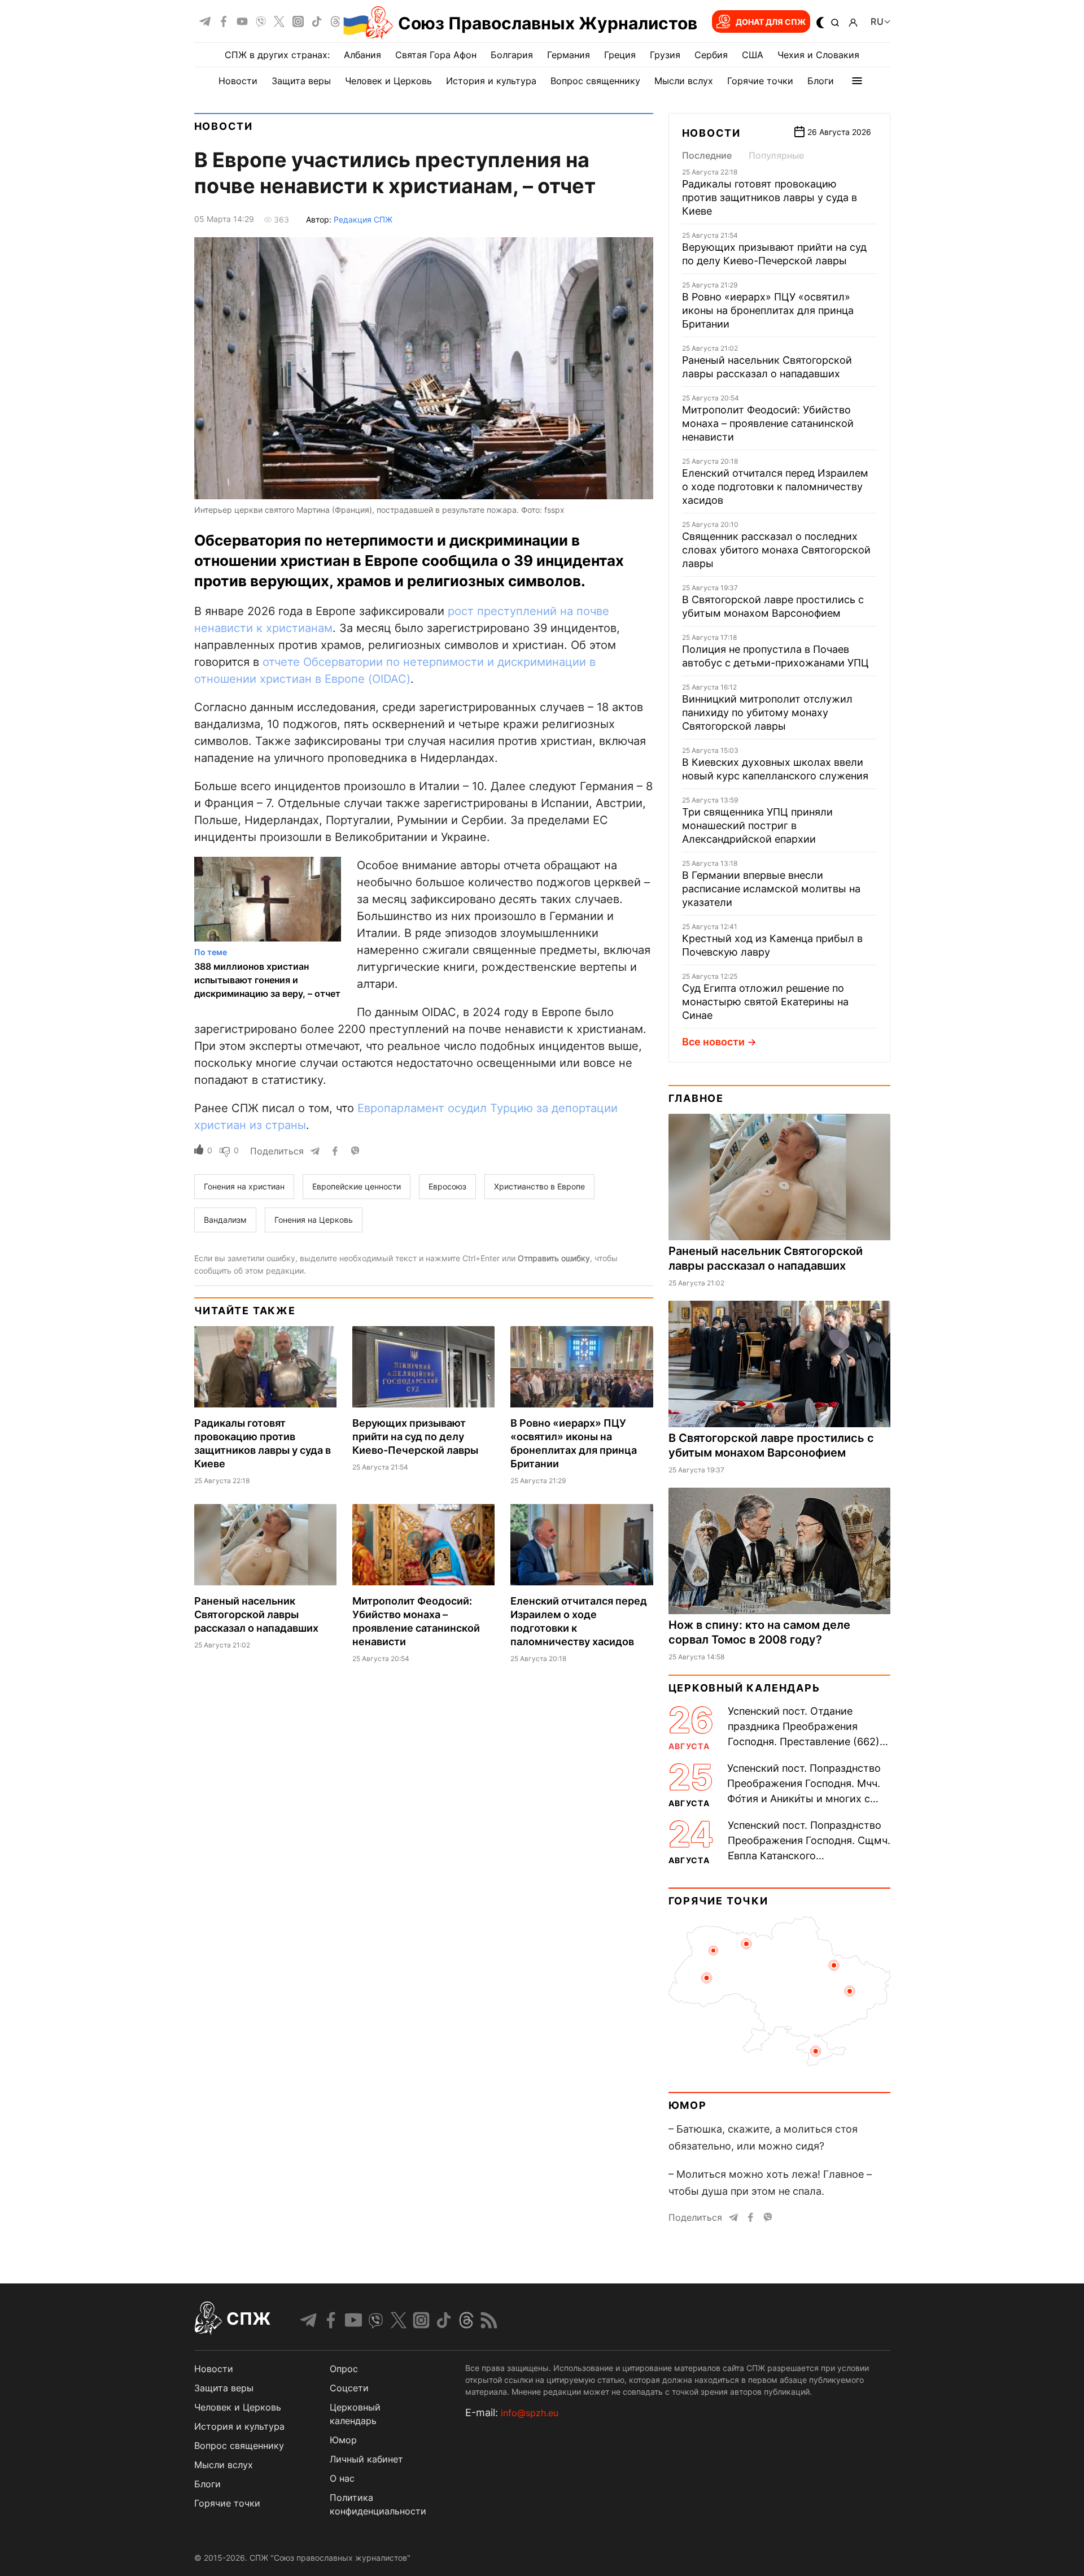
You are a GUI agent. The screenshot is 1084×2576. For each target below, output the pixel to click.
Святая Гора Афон (436, 55)
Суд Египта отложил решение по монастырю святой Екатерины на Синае (765, 1002)
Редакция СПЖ (363, 219)
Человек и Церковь (388, 81)
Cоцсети (349, 2388)
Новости (238, 81)
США (753, 55)
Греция (620, 55)
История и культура (491, 81)
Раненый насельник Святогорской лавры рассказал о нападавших (256, 1614)
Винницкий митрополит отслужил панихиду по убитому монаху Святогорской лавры (767, 712)
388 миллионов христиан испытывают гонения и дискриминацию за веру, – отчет (267, 980)
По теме (211, 952)
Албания (362, 55)
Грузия (665, 55)
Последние (707, 155)
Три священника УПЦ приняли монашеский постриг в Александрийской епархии (757, 825)
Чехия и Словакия (818, 55)
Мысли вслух (684, 81)
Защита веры (301, 81)
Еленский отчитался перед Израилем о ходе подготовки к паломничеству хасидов (775, 487)
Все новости (713, 1042)
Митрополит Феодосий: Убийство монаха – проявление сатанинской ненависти (768, 423)
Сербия (711, 55)
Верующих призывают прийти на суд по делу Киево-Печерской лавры (415, 1437)
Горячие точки (760, 81)
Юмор (688, 2105)
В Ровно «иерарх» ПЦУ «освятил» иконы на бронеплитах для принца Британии (768, 310)
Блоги (821, 81)
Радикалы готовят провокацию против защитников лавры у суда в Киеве (770, 197)
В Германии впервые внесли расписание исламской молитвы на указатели (771, 889)
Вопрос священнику (595, 81)
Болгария (512, 55)
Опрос (344, 2369)
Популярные (776, 155)
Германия (569, 55)
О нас (342, 2478)
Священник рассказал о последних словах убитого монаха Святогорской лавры (776, 550)
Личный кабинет (366, 2459)
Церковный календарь (744, 1688)
